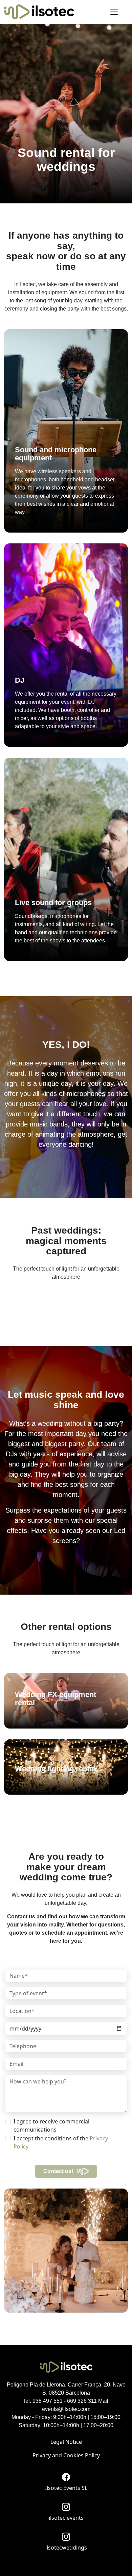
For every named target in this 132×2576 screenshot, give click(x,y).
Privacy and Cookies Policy (66, 2455)
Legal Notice (66, 2442)
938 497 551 (48, 2401)
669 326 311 (82, 2401)
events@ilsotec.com (66, 2409)
